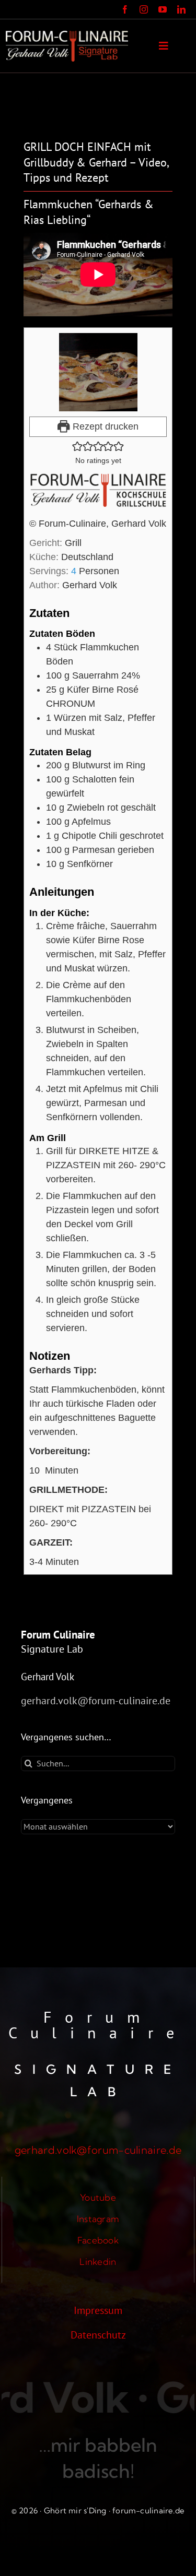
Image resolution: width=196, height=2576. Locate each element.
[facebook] (125, 9)
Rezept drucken (104, 426)
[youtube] (163, 9)
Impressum (98, 2310)
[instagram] (144, 9)
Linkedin (98, 2262)
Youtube (98, 2197)
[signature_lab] (67, 36)
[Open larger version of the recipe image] (98, 372)
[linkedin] (181, 9)
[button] (77, 446)
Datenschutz (98, 2335)
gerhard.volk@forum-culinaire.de (96, 1701)
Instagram (98, 2219)
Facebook (98, 2240)
